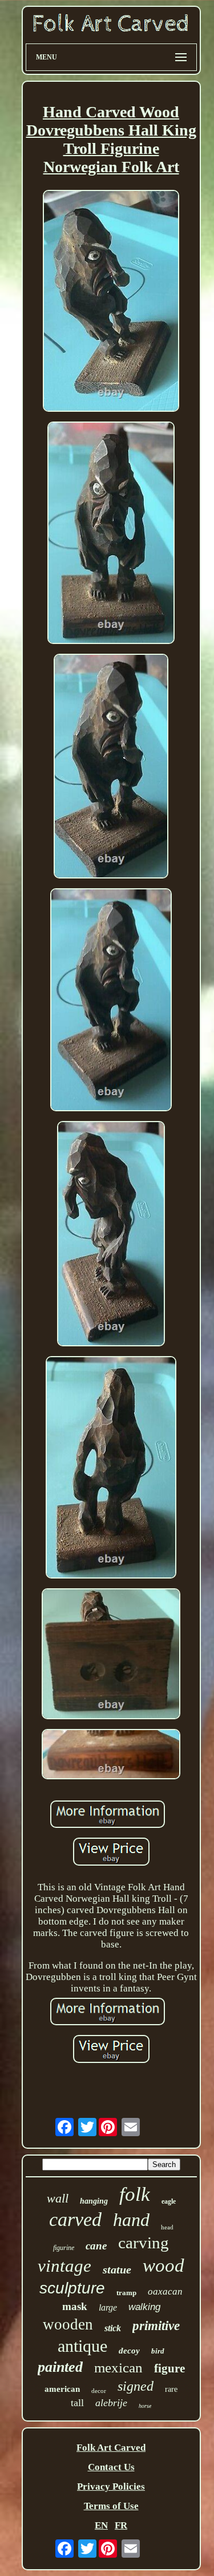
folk (135, 2194)
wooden (68, 2324)
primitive (156, 2326)
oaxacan (165, 2291)
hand (131, 2220)
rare (171, 2389)
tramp (126, 2293)
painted (60, 2367)
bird (158, 2351)
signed (136, 2386)
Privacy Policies (111, 2486)
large (108, 2307)
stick (113, 2328)
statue (117, 2269)
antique (82, 2346)
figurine (64, 2248)
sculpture (72, 2288)
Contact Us (111, 2467)
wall (58, 2198)
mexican (118, 2368)
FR (121, 2525)
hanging (94, 2201)
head (167, 2227)
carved (75, 2219)
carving (144, 2243)
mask (75, 2306)
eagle (169, 2201)
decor (99, 2391)
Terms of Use (111, 2506)
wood (163, 2265)
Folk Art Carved (111, 2448)
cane (96, 2246)
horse (145, 2406)
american (62, 2389)
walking (144, 2307)
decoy (129, 2351)
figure (169, 2368)
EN (101, 2525)
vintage (64, 2266)
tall (77, 2403)
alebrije (111, 2403)
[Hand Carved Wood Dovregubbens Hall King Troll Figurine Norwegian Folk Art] (111, 302)
